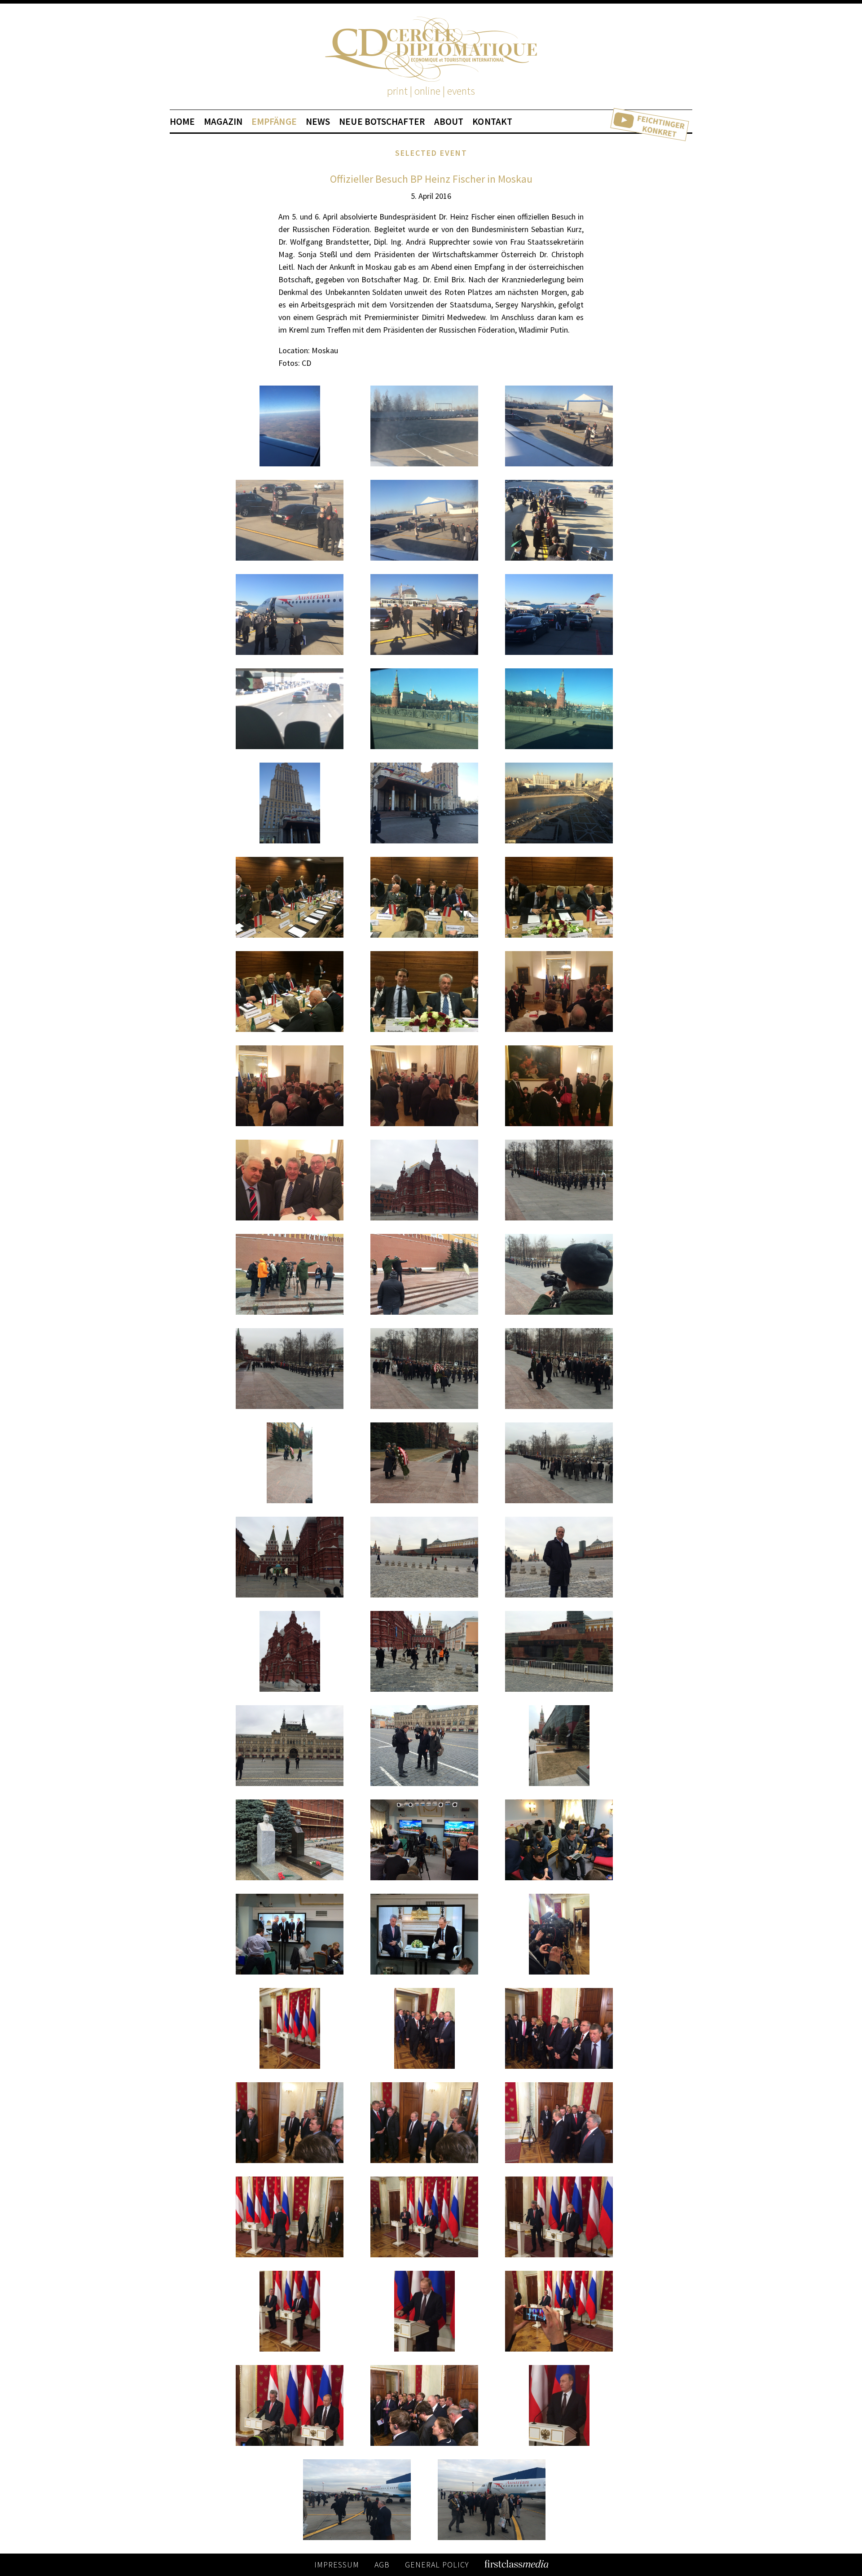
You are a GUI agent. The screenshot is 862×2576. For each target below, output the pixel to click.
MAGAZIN (223, 122)
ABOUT (449, 122)
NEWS (318, 122)
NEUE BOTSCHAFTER (382, 122)
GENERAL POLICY (437, 2565)
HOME (182, 122)
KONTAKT (492, 122)
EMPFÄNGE (274, 122)
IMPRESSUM (337, 2565)
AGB (382, 2565)
